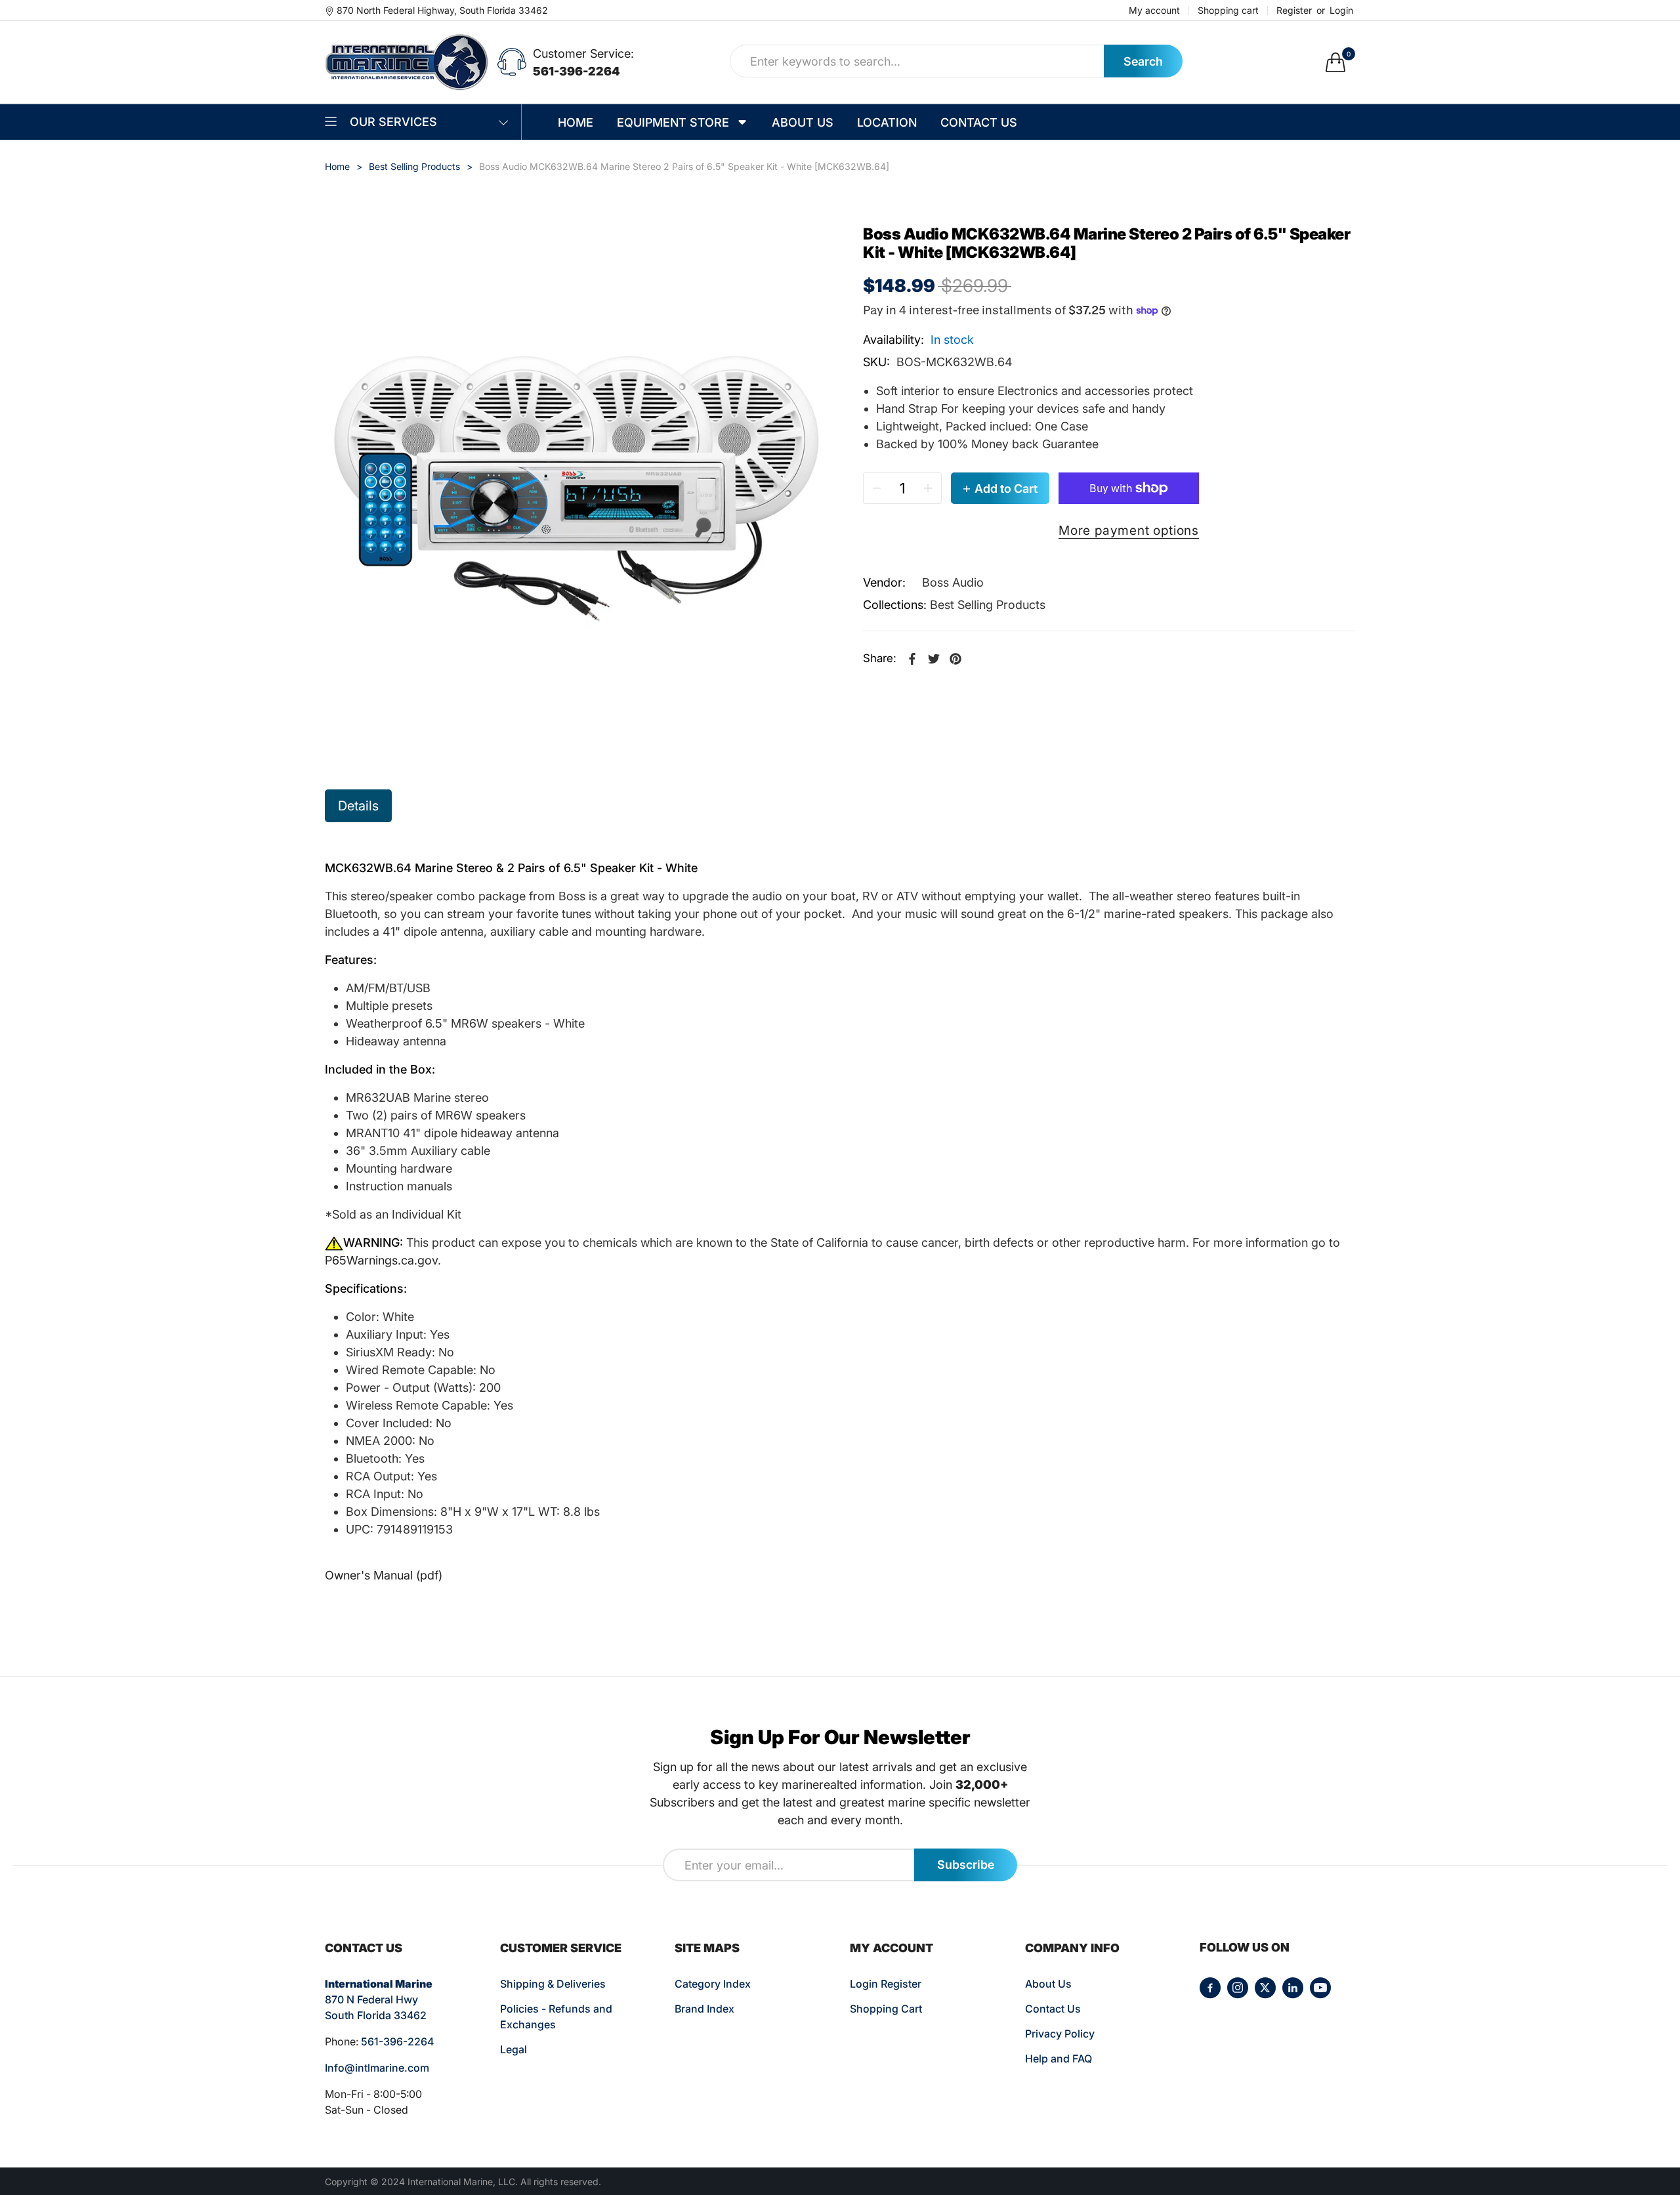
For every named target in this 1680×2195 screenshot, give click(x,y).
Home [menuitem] (576, 122)
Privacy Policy (1060, 2034)
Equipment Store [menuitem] (673, 122)
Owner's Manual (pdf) (384, 1575)
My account (1154, 10)
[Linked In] (1293, 1988)
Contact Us (1053, 2009)
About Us (1048, 1984)
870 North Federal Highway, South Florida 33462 (442, 10)
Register (1294, 10)
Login (1341, 10)
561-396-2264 (577, 71)
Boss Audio (953, 582)
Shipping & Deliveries (553, 1984)
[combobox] (917, 61)
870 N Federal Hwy (371, 1999)
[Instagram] (1238, 1988)
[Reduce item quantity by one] (877, 488)
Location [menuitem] (887, 122)
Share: (880, 658)
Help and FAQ (1059, 2059)
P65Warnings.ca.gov (381, 1260)
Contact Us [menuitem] (979, 122)
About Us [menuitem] (803, 122)
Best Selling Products (988, 605)
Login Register (886, 1984)
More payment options (1129, 530)
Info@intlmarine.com (377, 2068)
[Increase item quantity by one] (928, 488)
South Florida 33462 (376, 2015)
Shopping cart (1228, 10)
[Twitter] (1265, 1988)
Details (358, 806)
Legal (514, 2049)
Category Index (713, 1984)
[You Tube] (1320, 1988)
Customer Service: (583, 53)
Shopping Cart (886, 2009)
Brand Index (704, 2009)
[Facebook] (1210, 1988)
